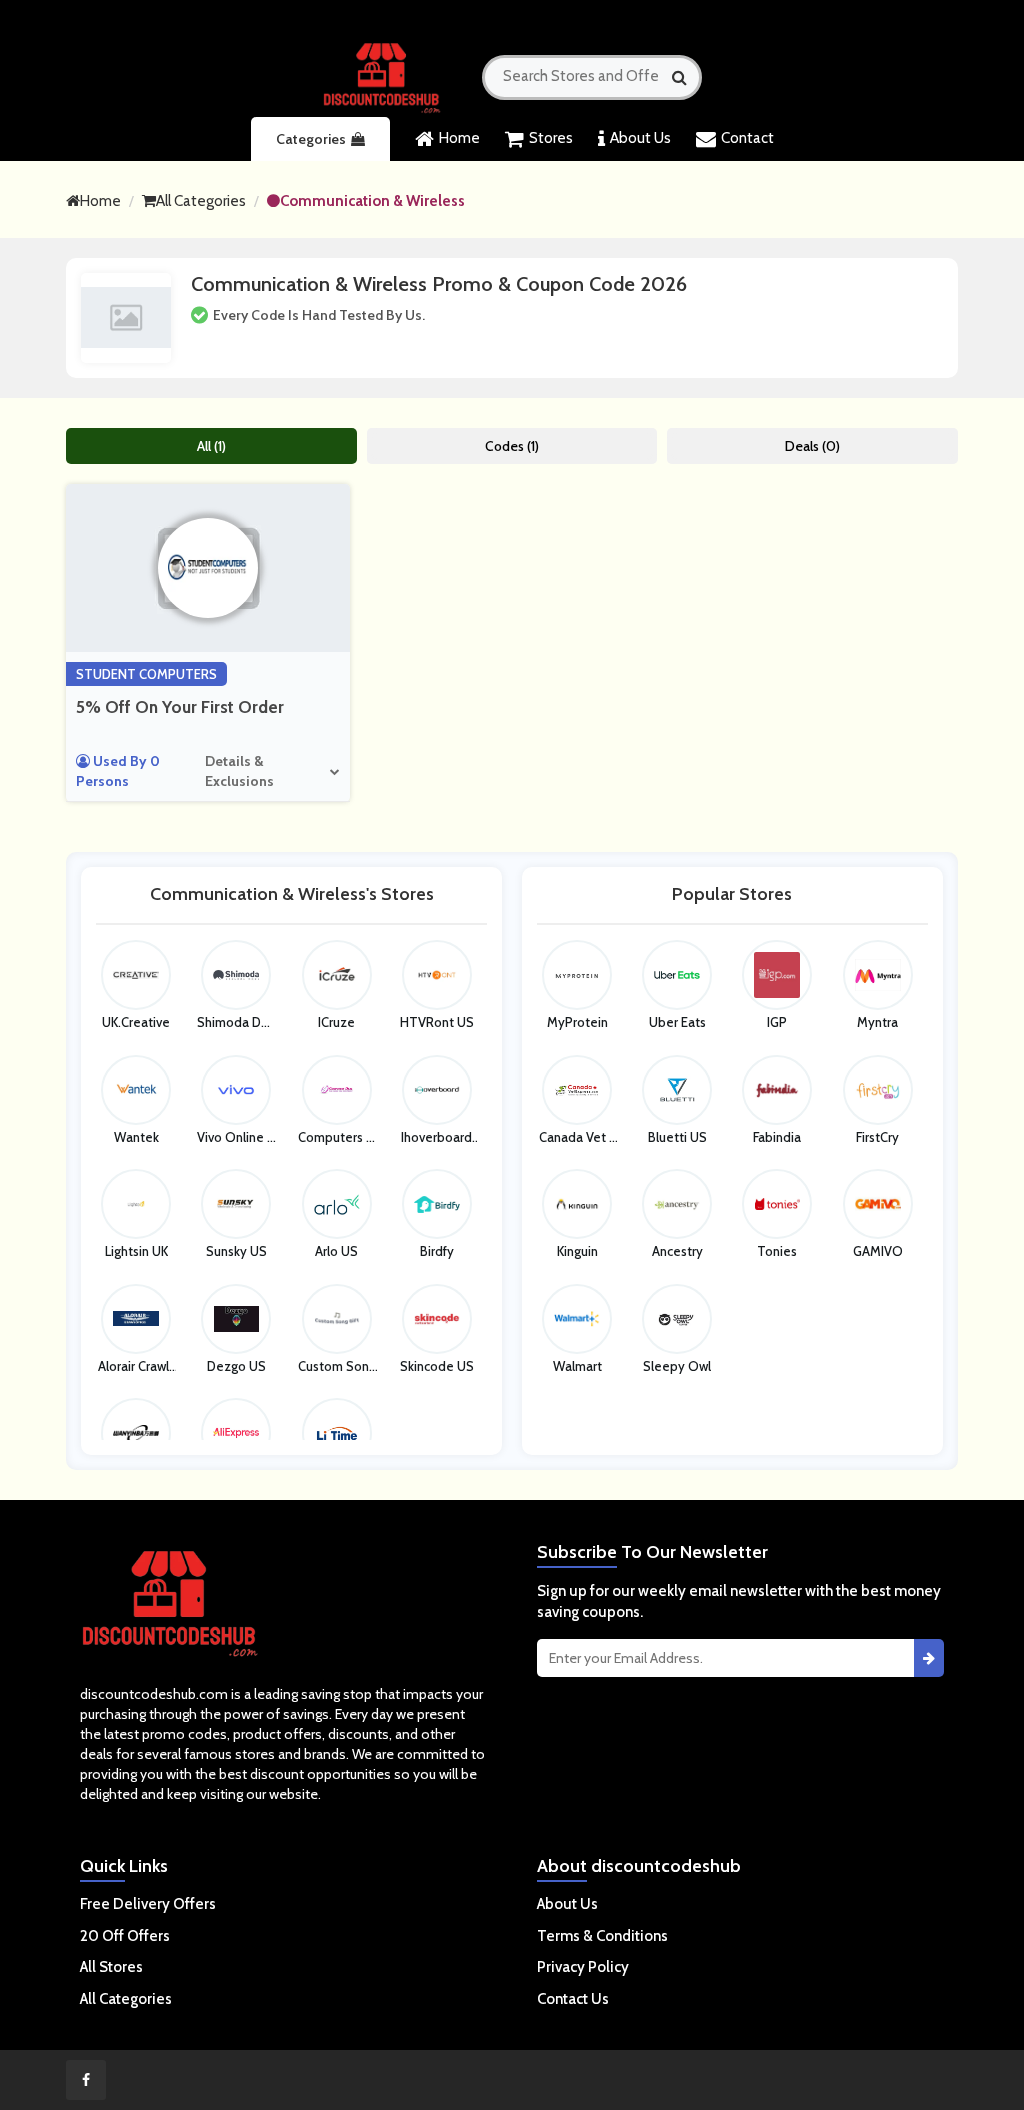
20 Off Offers (125, 1936)
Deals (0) (812, 446)
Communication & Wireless (372, 201)
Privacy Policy (583, 1967)
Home (459, 138)
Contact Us (573, 1999)
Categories (311, 139)
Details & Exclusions (239, 771)
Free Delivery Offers (148, 1904)
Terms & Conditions (602, 1936)
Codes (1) (512, 446)
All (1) (211, 446)
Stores (551, 138)
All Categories (201, 201)
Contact (747, 138)
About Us (640, 138)
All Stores (111, 1967)
